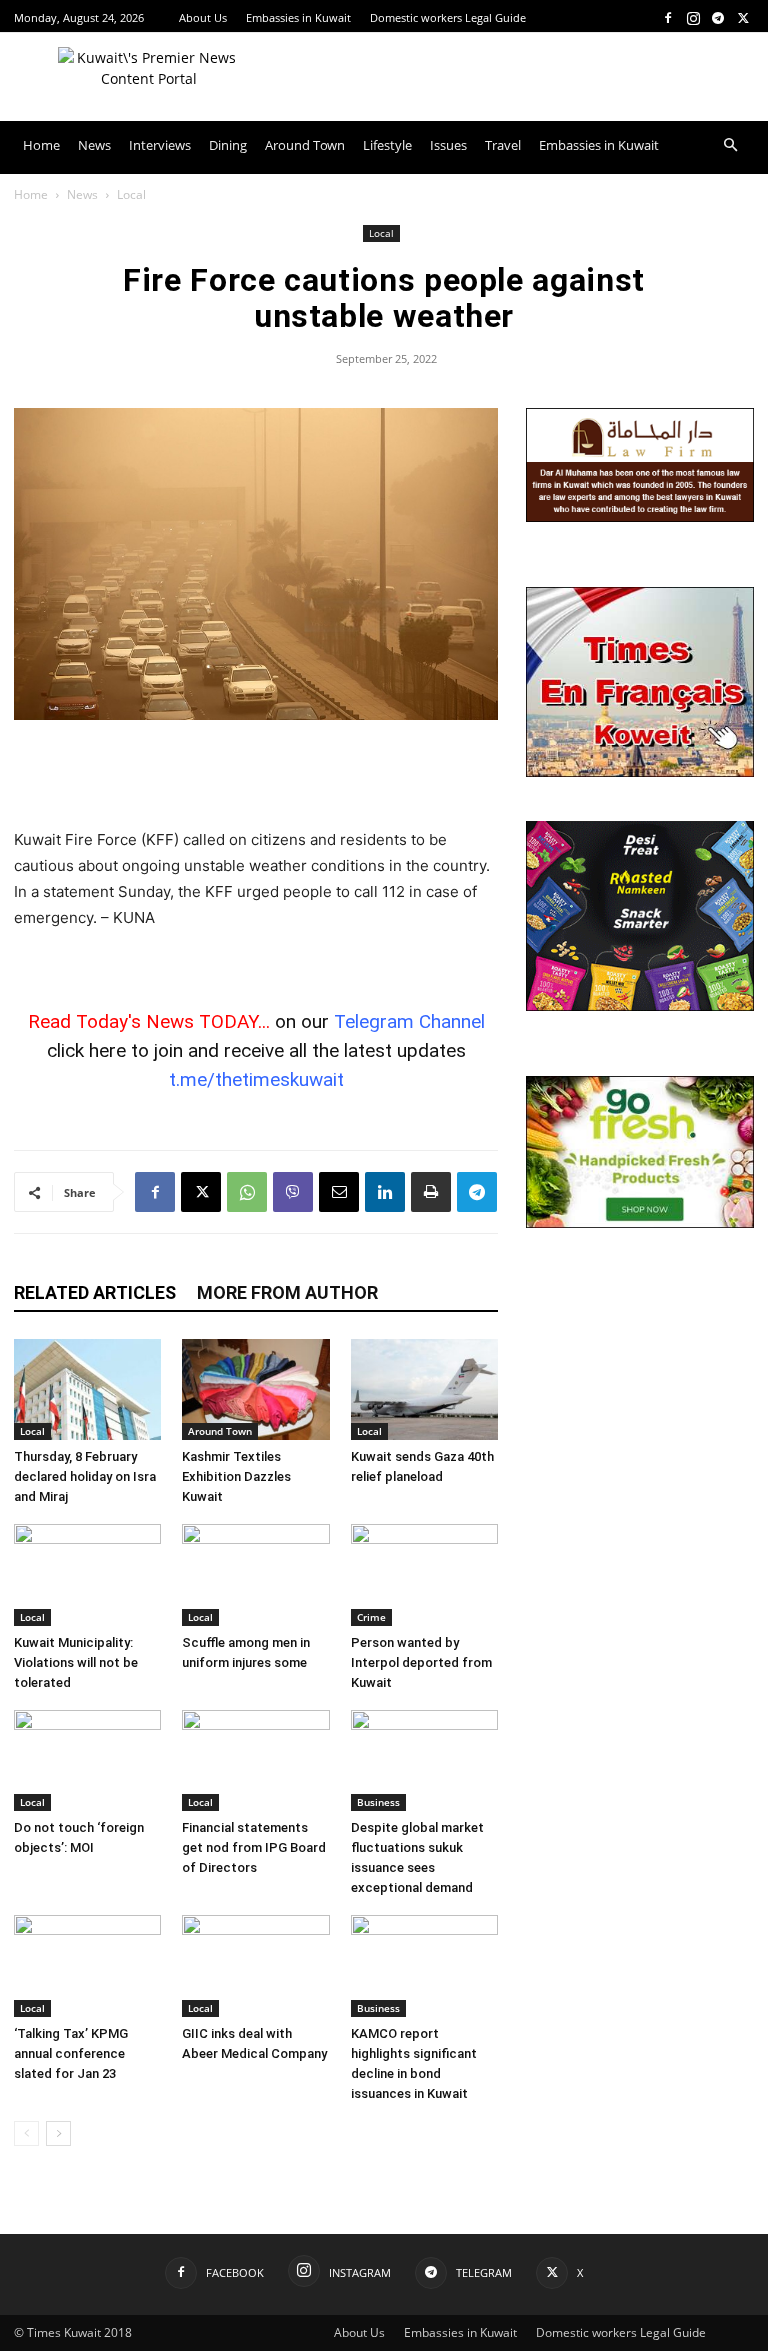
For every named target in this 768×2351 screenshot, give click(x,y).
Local (381, 233)
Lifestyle (387, 145)
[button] (730, 145)
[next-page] (58, 2133)
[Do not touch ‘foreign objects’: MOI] (87, 1760)
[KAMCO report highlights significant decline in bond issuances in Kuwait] (424, 1965)
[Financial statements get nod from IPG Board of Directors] (255, 1760)
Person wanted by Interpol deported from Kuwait (421, 1662)
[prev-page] (26, 2133)
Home (41, 145)
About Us (203, 17)
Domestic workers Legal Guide (448, 17)
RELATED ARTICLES (95, 1292)
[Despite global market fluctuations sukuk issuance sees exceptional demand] (424, 1760)
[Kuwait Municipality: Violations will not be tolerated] (87, 1574)
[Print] (431, 1192)
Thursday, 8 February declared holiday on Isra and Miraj (85, 1476)
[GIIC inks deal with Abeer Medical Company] (255, 1965)
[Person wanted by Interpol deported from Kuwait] (424, 1574)
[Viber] (293, 1192)
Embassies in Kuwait (298, 17)
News (94, 145)
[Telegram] (718, 17)
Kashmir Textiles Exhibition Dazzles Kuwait (236, 1476)
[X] (743, 17)
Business (378, 1802)
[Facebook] (668, 17)
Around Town (305, 145)
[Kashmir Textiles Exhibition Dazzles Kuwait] (255, 1389)
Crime (371, 1617)
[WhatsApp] (247, 1192)
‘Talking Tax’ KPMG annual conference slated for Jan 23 (71, 2053)
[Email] (339, 1192)
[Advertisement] (256, 776)
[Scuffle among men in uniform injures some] (255, 1574)
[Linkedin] (385, 1192)
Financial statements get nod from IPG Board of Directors (254, 1847)
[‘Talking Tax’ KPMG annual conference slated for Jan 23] (87, 1965)
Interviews (160, 145)
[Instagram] (693, 17)
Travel (503, 145)
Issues (448, 145)
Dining (228, 145)
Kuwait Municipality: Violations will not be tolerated (76, 1662)
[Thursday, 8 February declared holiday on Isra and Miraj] (87, 1389)
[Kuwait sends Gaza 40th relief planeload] (424, 1389)
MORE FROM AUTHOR (287, 1292)
